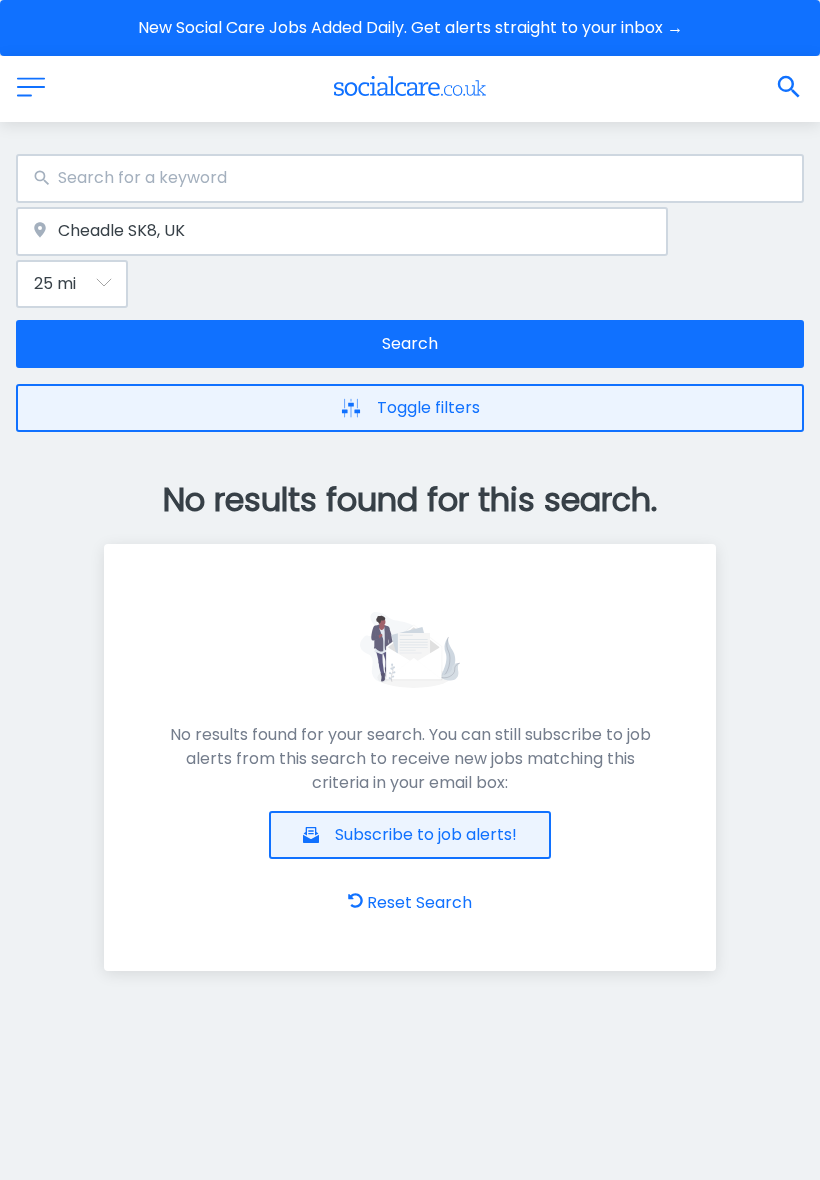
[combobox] (410, 178)
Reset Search (419, 902)
